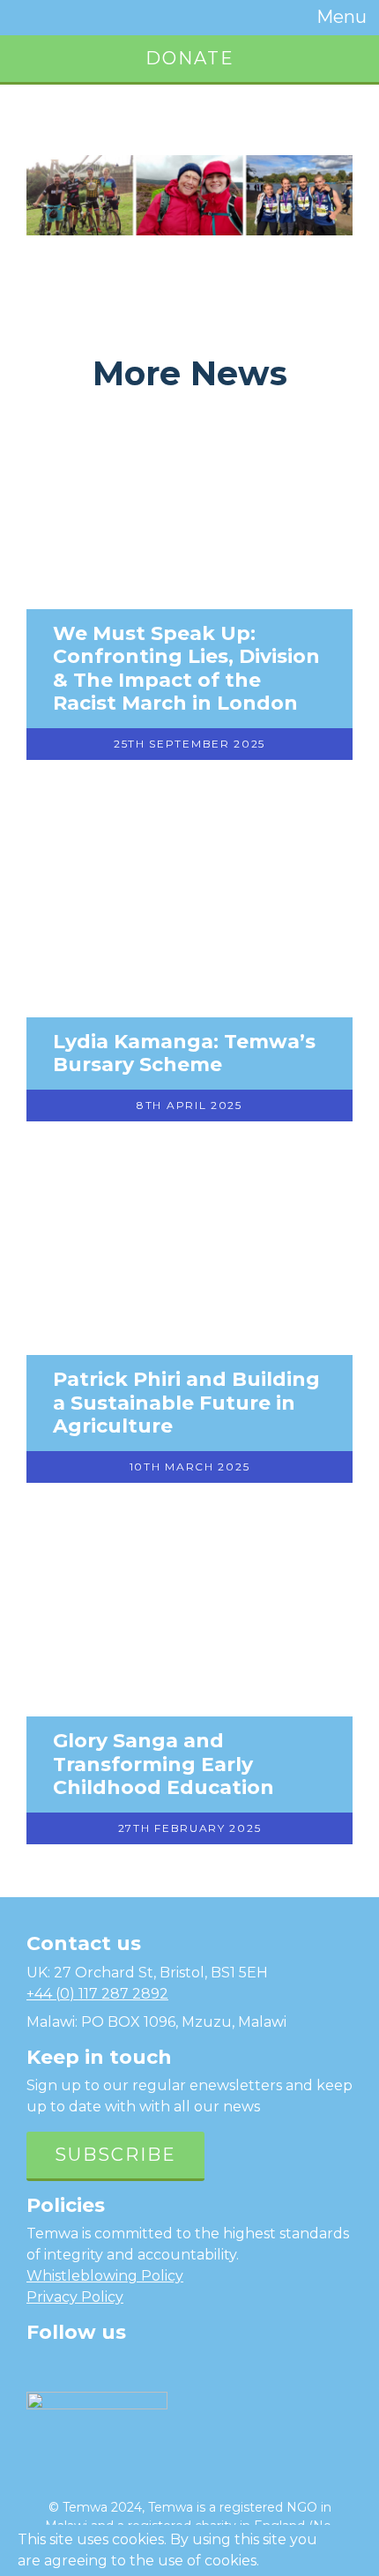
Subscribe (115, 2155)
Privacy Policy (75, 2297)
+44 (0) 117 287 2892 (97, 1994)
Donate (190, 58)
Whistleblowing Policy (105, 2276)
